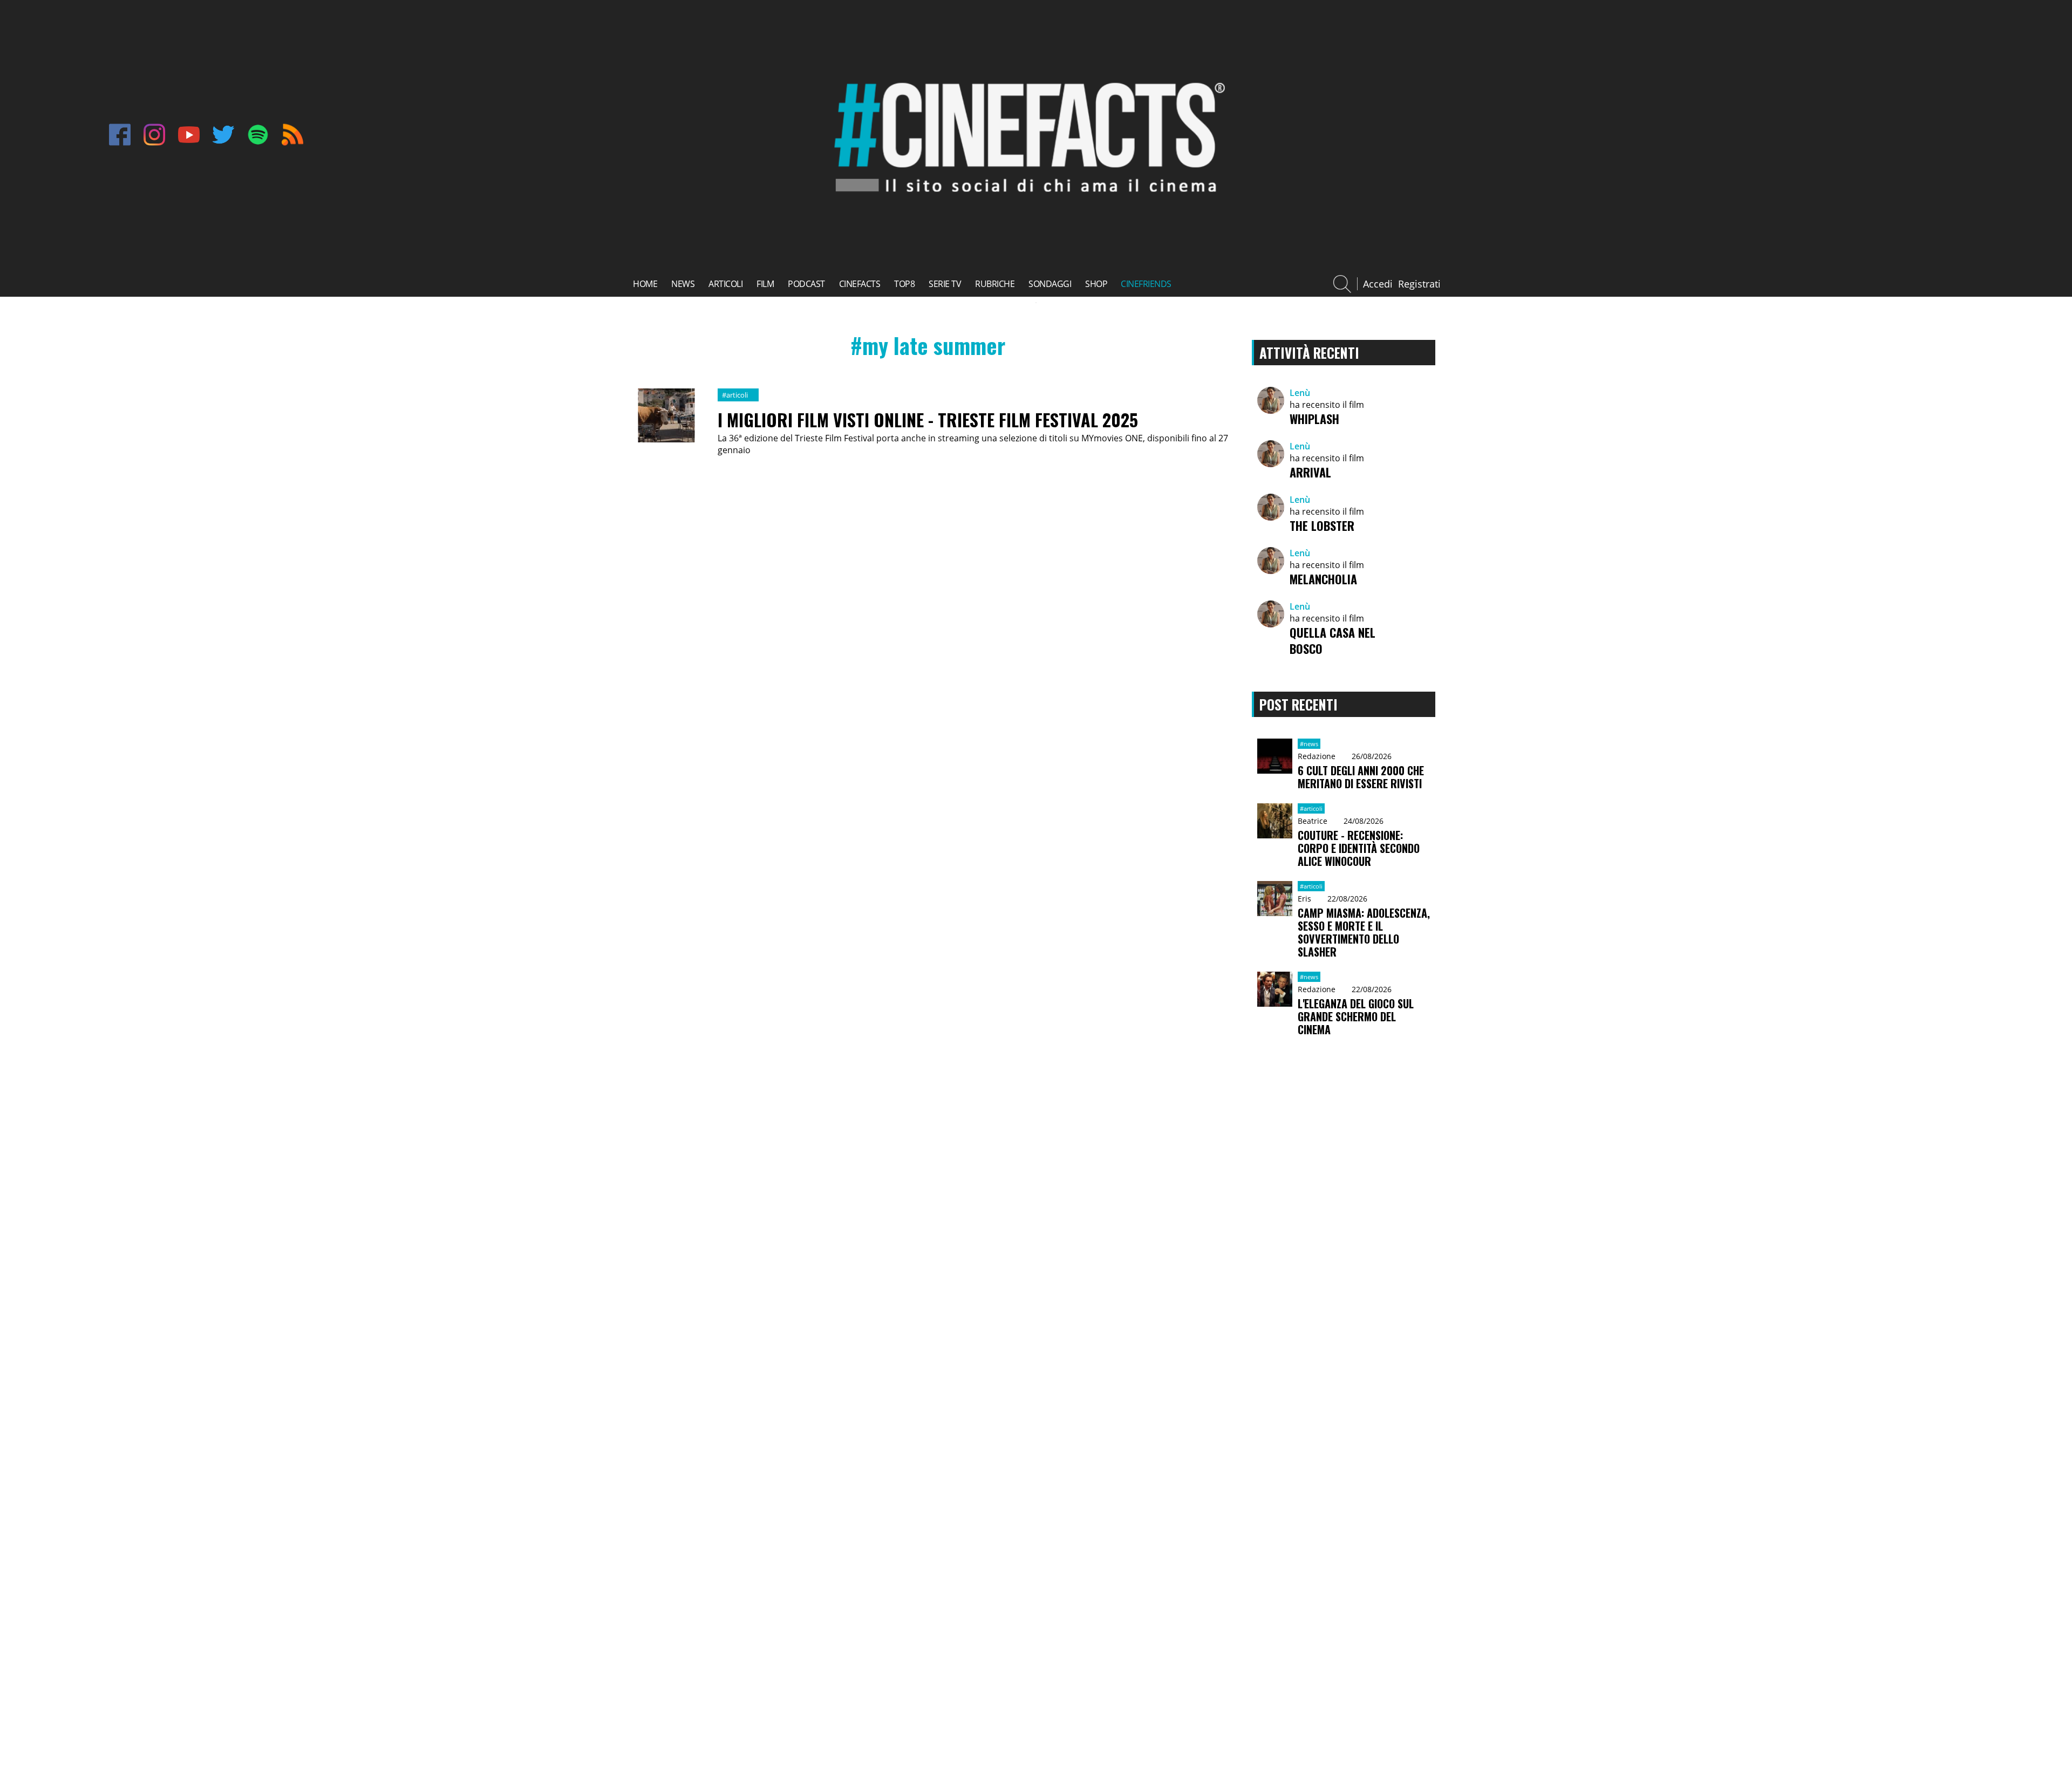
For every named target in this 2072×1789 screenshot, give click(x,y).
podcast (806, 284)
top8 (904, 284)
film (765, 284)
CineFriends (1146, 284)
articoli (725, 284)
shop (1096, 284)
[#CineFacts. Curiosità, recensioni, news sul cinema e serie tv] (1026, 202)
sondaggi (1050, 284)
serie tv (945, 284)
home (645, 284)
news (683, 284)
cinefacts (860, 284)
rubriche (995, 284)
